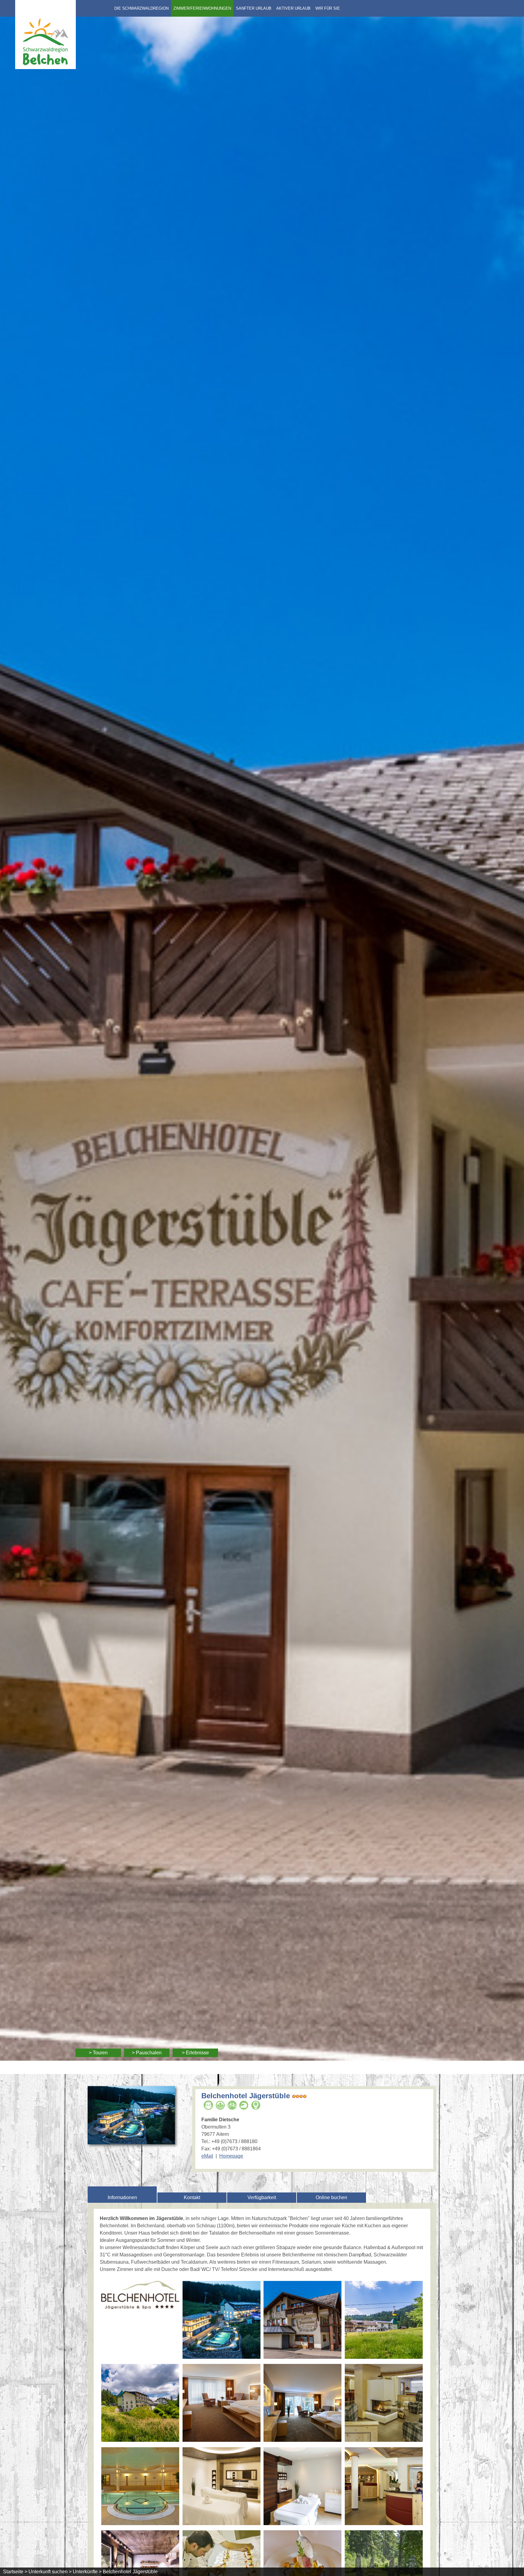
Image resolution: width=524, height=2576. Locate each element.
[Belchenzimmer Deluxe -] (222, 2404)
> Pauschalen (147, 2053)
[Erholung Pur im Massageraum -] (222, 2487)
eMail (207, 2156)
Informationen (122, 2197)
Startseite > (15, 2572)
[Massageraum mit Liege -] (302, 2487)
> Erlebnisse (195, 2053)
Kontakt (192, 2197)
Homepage (231, 2156)
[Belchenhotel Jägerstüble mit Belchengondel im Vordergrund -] (384, 2321)
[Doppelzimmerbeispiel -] (302, 2404)
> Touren (98, 2053)
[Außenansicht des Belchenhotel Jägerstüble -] (302, 2321)
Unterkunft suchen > (50, 2572)
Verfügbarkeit (262, 2197)
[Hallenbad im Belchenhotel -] (140, 2487)
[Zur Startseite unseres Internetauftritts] (45, 67)
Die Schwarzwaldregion (141, 8)
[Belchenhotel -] (140, 2296)
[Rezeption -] (384, 2487)
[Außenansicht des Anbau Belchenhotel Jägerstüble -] (140, 2404)
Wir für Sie (328, 8)
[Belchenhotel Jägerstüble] (131, 2141)
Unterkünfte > (87, 2572)
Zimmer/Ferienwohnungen (202, 8)
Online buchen (331, 2197)
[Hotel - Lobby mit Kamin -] (384, 2404)
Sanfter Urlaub (254, 8)
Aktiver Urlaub (293, 8)
